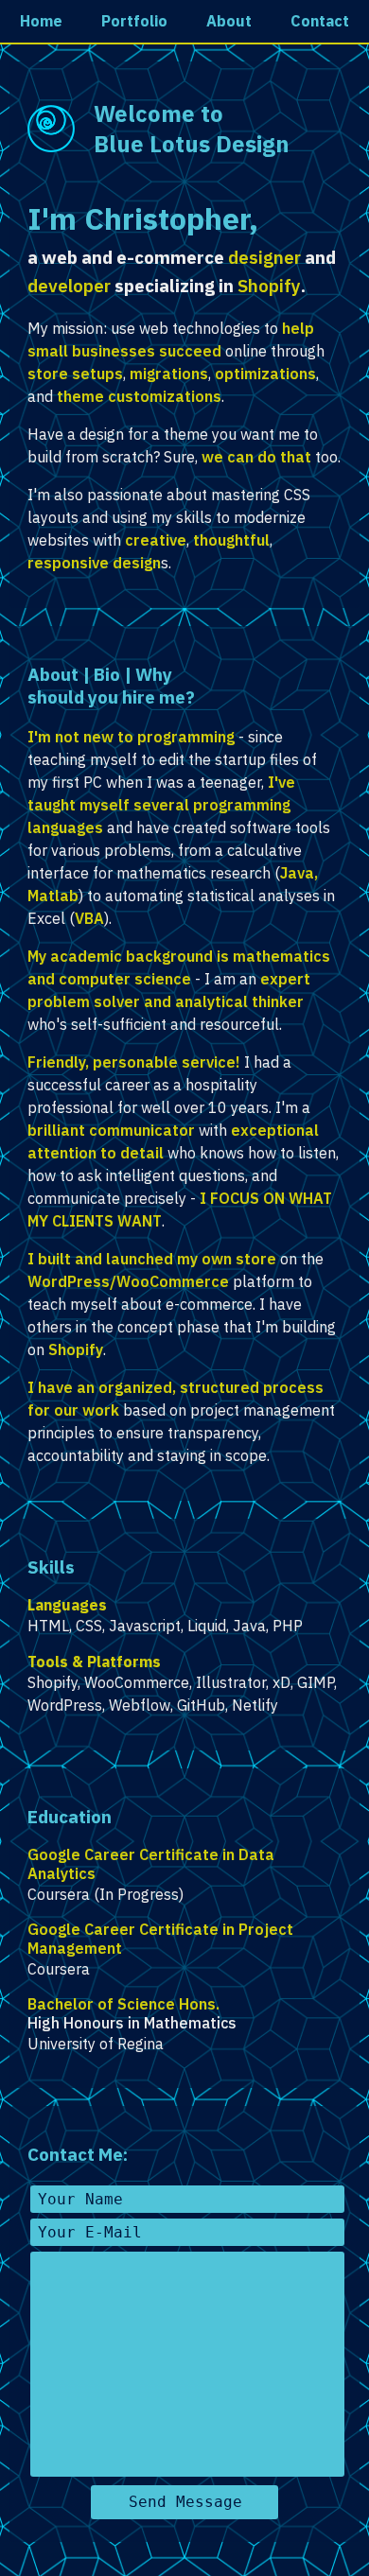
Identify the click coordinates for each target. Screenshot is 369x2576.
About (229, 21)
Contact (320, 21)
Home (41, 21)
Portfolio (134, 21)
